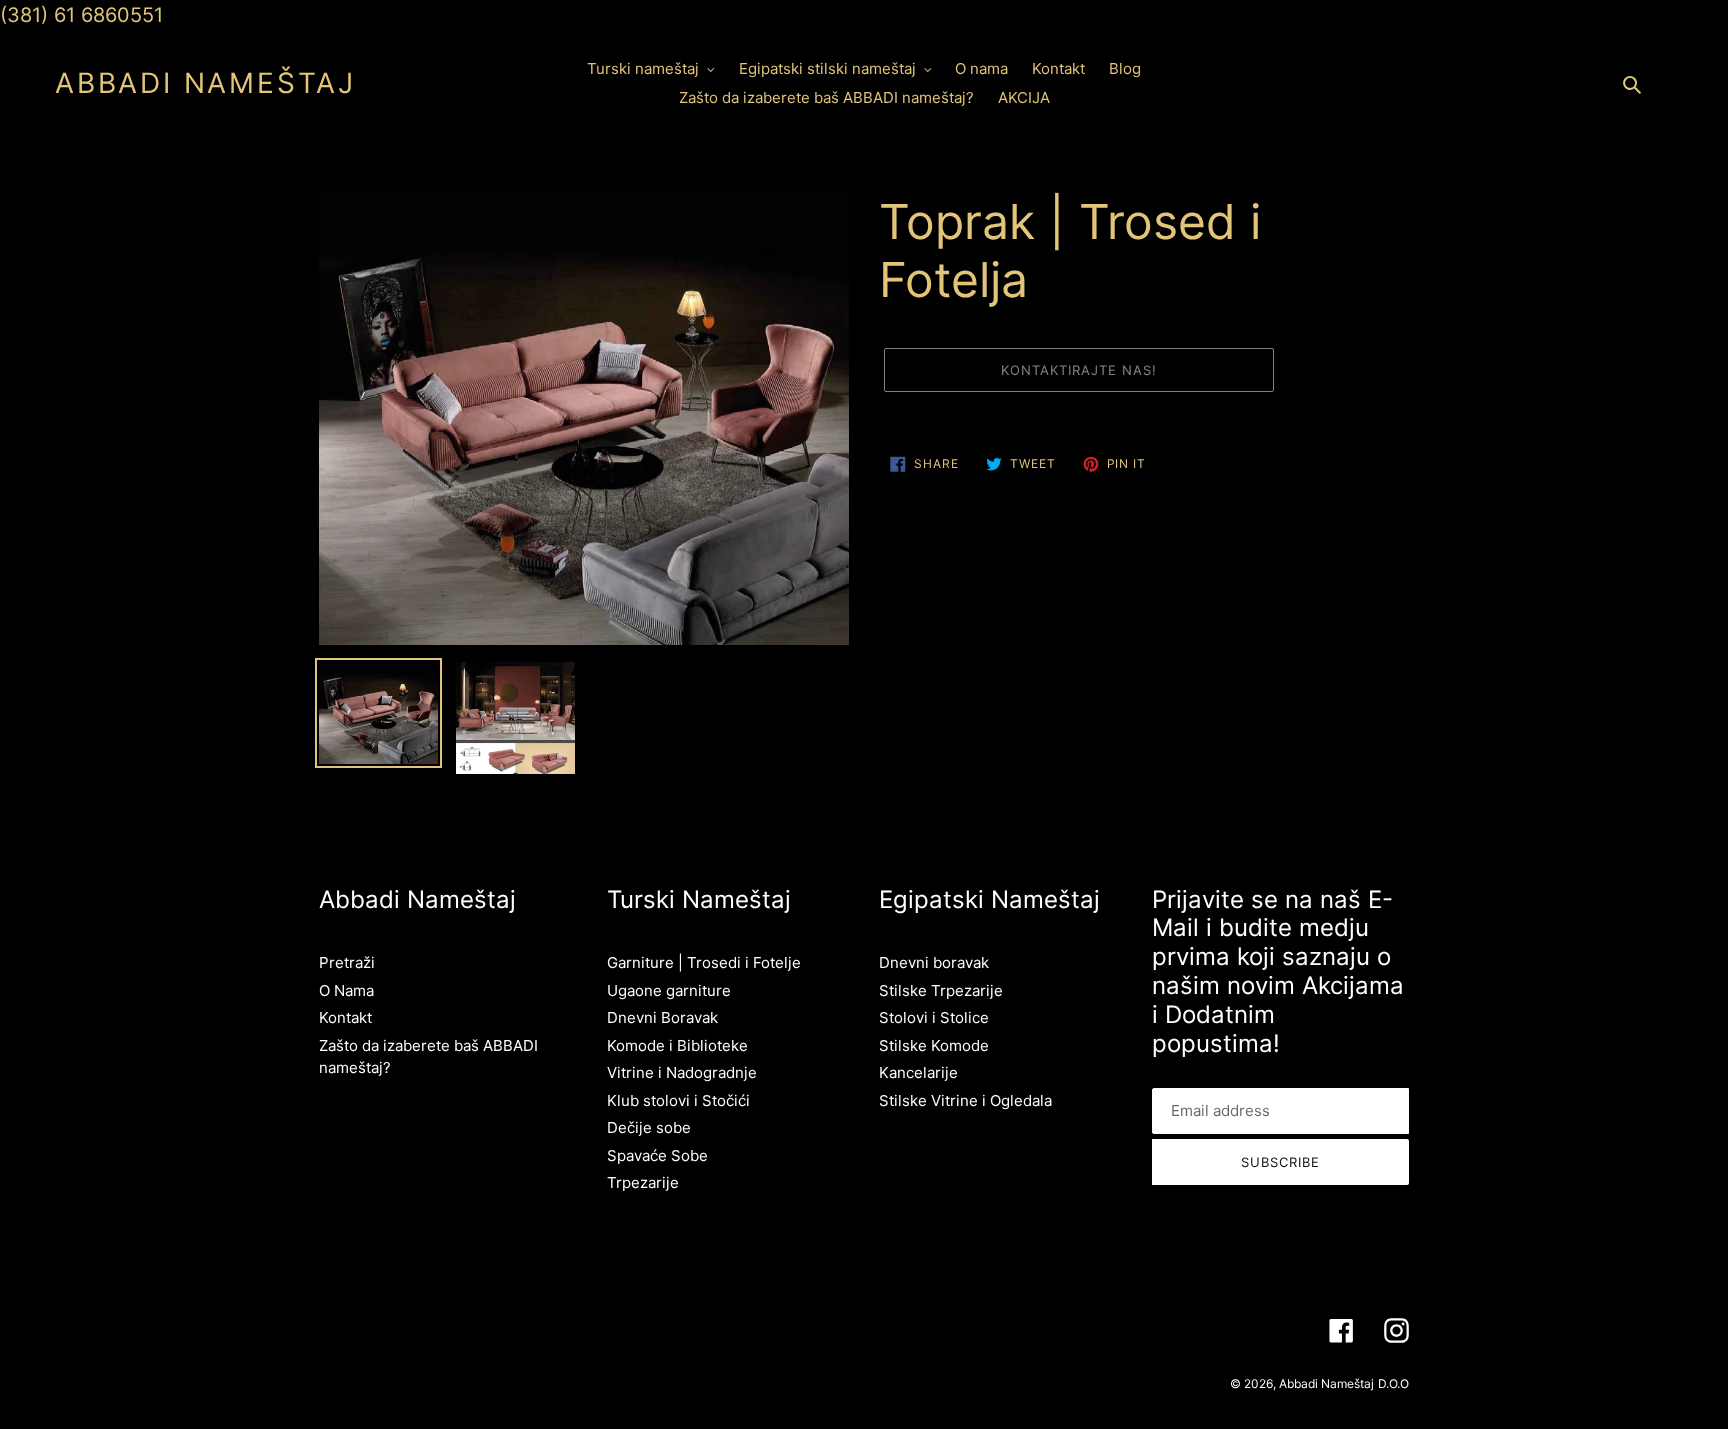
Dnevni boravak (934, 962)
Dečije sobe (649, 1127)
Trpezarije (643, 1182)
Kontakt (345, 1017)
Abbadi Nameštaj (205, 83)
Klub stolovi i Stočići (678, 1100)
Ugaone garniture (669, 990)
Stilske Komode (934, 1045)
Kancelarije (918, 1072)
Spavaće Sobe (657, 1155)
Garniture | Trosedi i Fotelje (704, 962)
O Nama (346, 990)
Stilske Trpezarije (941, 990)
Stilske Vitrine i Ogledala (965, 1100)
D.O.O (1393, 1383)
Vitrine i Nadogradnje (682, 1072)
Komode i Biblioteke (677, 1045)
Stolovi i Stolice (934, 1017)
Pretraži (347, 962)
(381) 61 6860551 (81, 15)
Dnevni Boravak (662, 1017)
